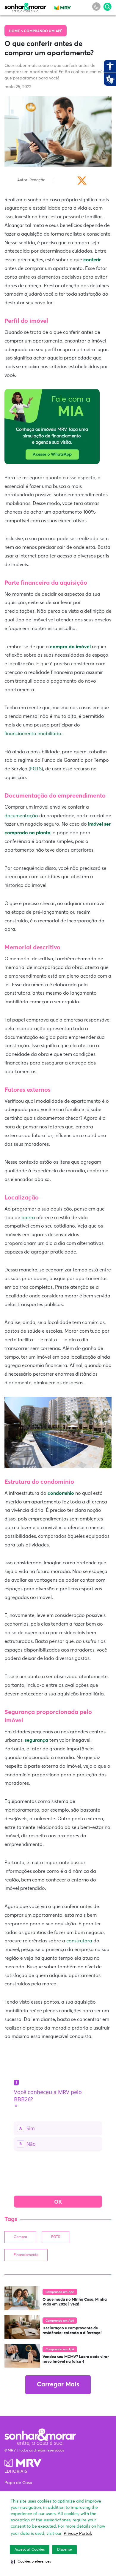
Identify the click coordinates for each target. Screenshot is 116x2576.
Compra (20, 2237)
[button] (31, 2562)
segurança (36, 1740)
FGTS (56, 2237)
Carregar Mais (58, 2385)
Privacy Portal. (78, 2534)
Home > (16, 31)
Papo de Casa (18, 2483)
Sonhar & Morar (25, 6)
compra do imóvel (70, 647)
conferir (92, 260)
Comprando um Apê (43, 31)
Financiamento (26, 2255)
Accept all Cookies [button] (30, 2550)
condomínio (61, 1493)
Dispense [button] (65, 2550)
